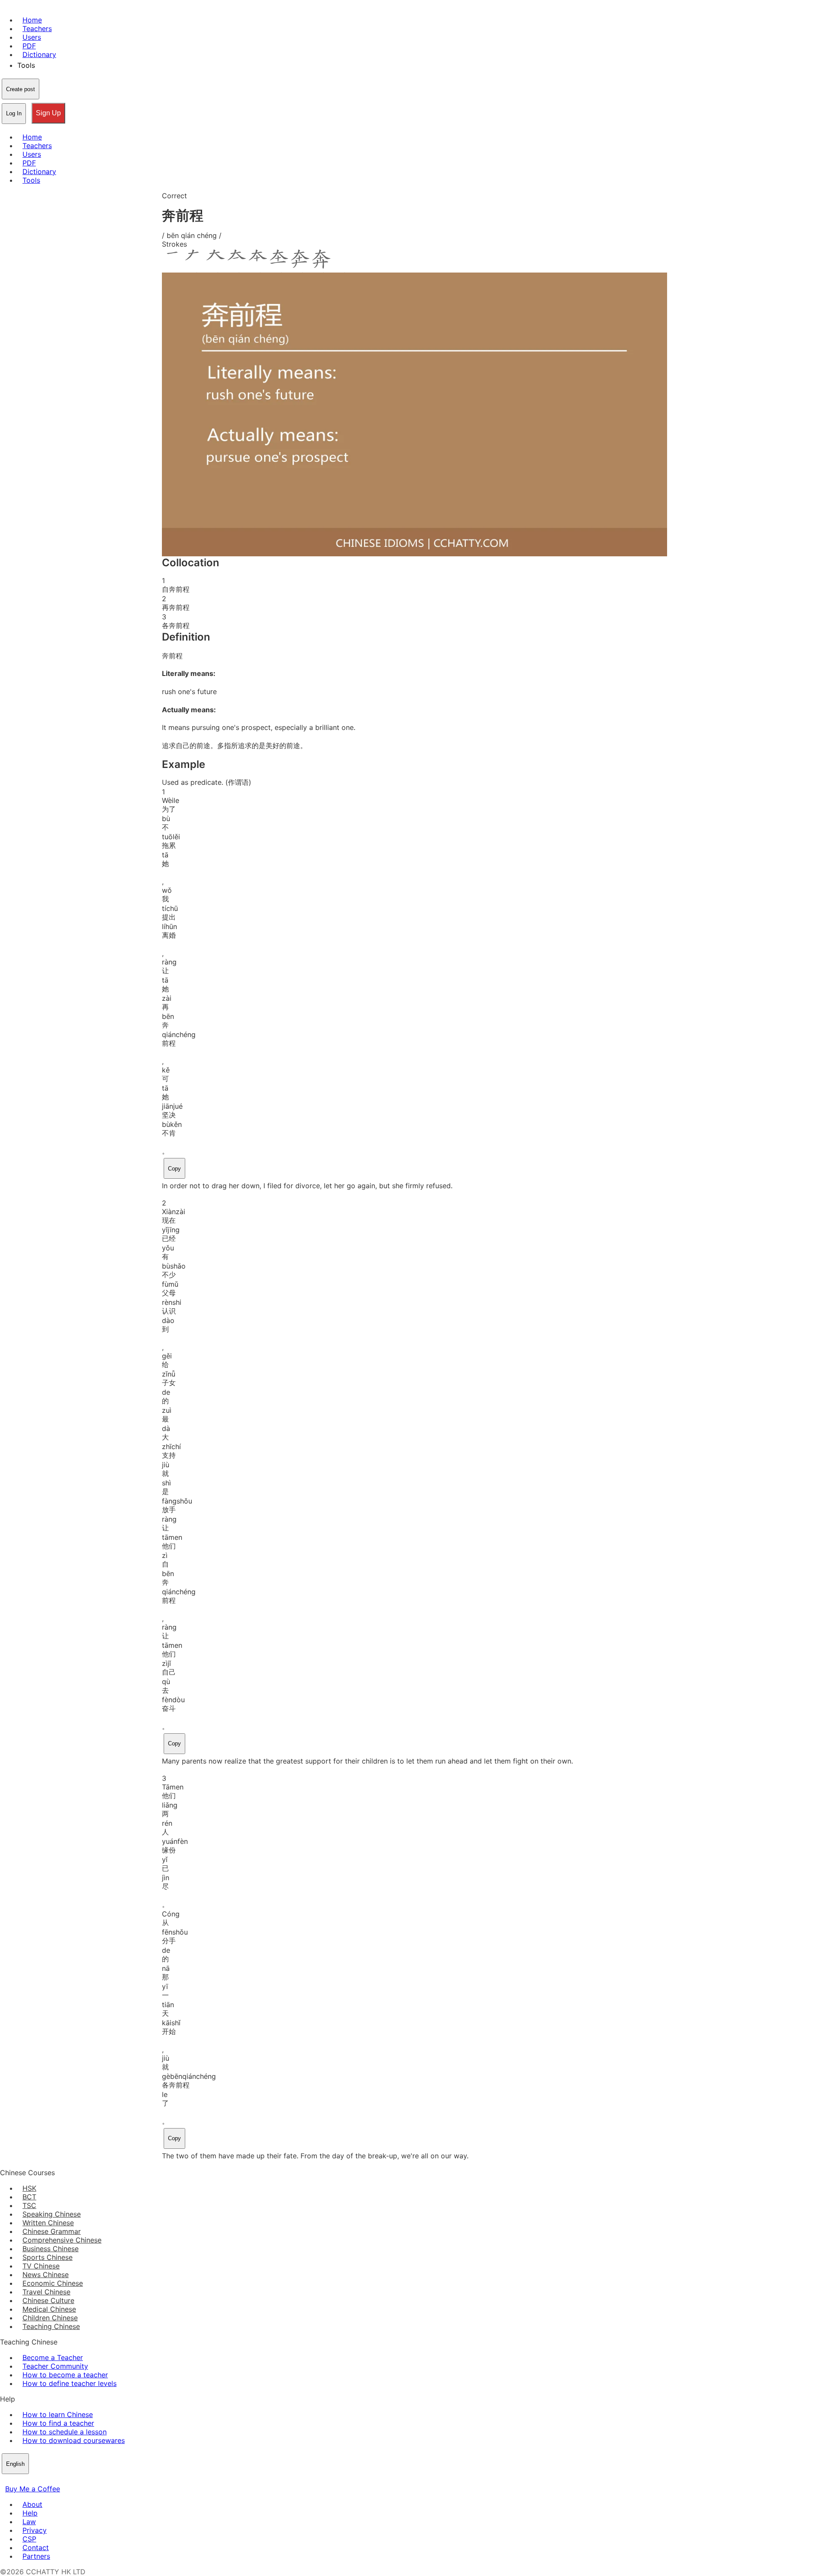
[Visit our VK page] (26, 2480)
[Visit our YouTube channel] (36, 2480)
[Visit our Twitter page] (16, 2480)
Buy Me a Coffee (33, 2489)
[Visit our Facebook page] (5, 2480)
